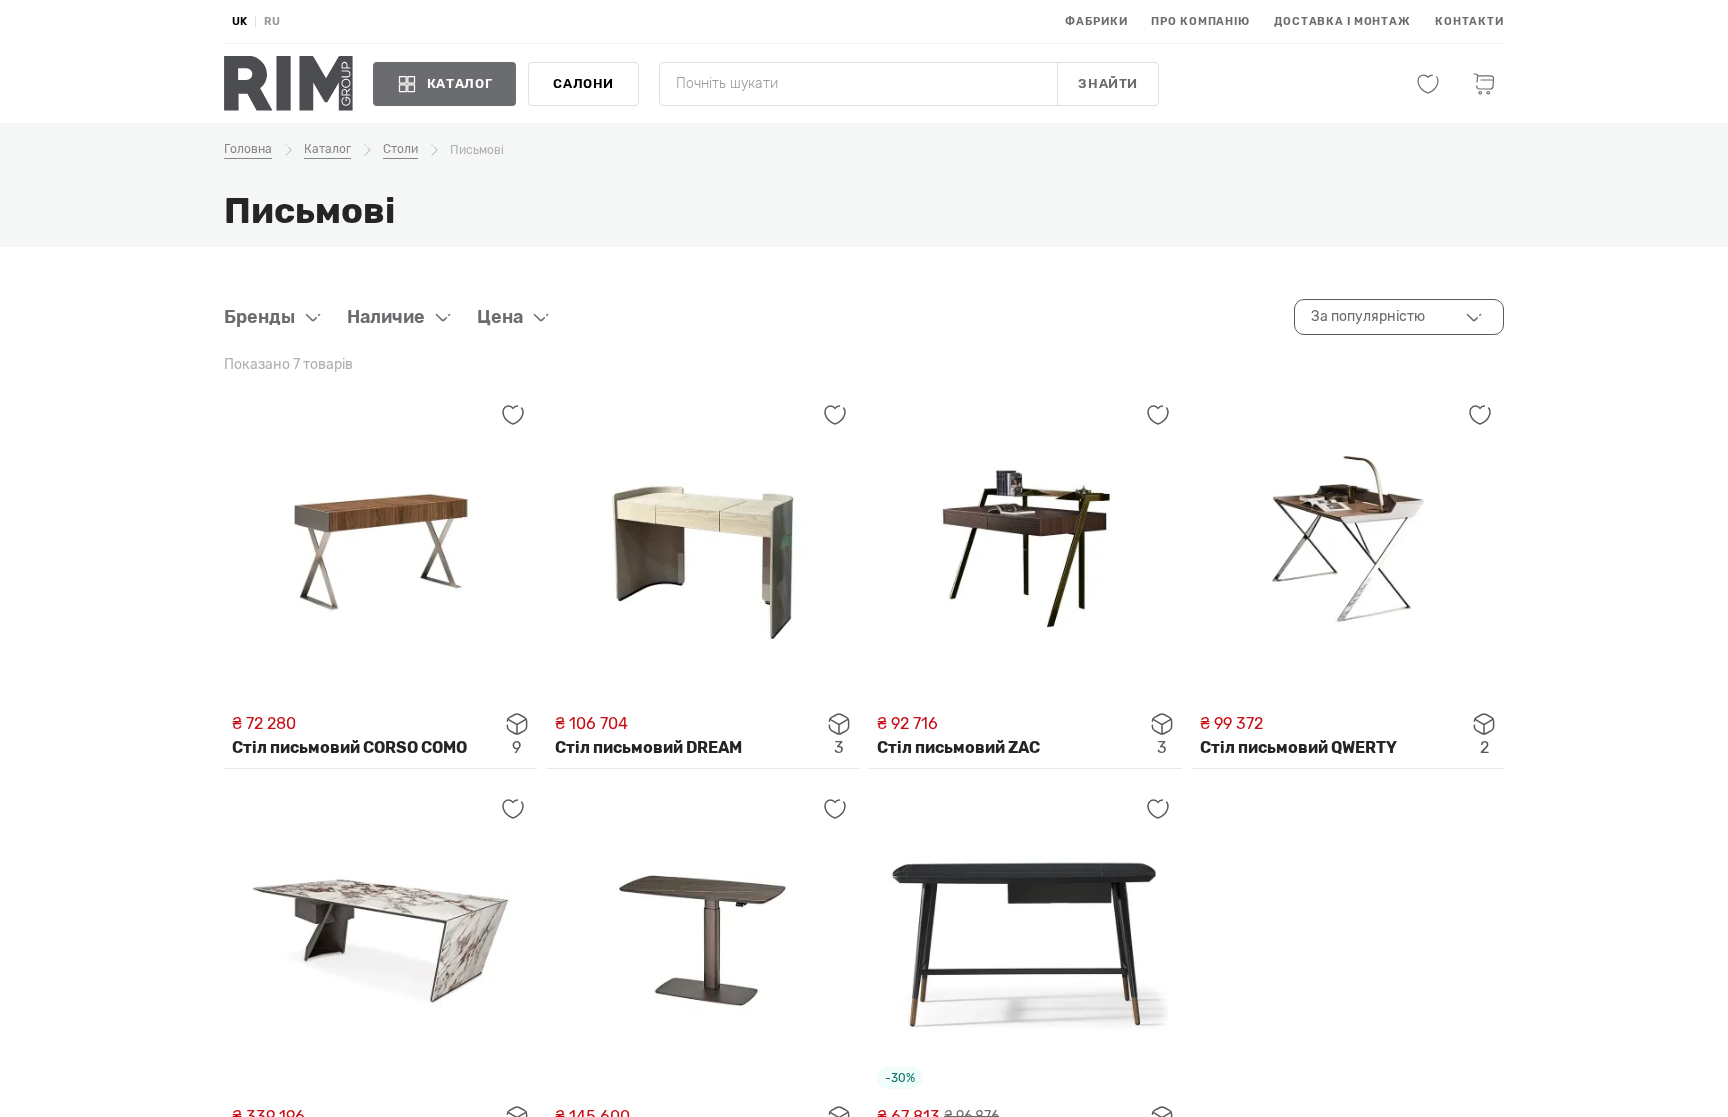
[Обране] (1428, 84)
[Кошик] (1484, 84)
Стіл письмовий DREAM (648, 747)
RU (272, 21)
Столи (400, 149)
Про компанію (1200, 21)
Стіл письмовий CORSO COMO (349, 747)
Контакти (1469, 21)
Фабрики (1096, 21)
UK (239, 21)
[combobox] (1399, 317)
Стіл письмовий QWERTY (1298, 747)
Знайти (1108, 83)
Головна (248, 149)
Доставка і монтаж (1342, 21)
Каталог (327, 149)
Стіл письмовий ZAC (958, 747)
